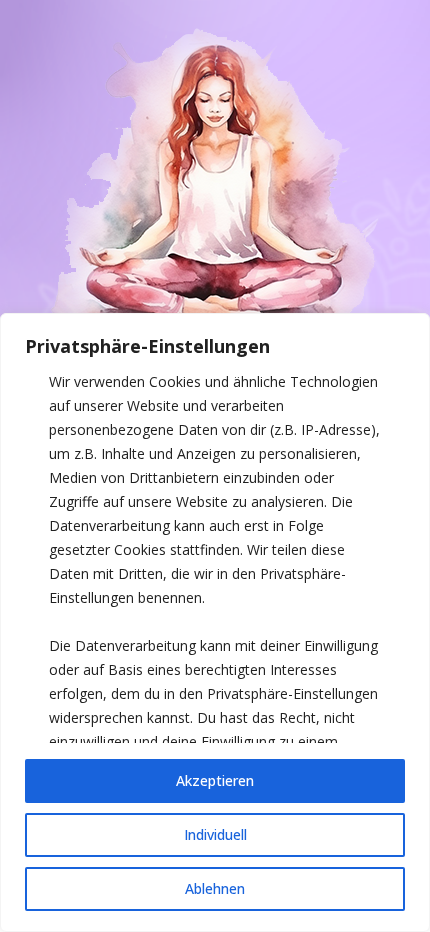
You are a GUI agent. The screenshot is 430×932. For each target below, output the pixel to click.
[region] (215, 622)
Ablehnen (215, 888)
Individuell (215, 834)
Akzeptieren (215, 780)
